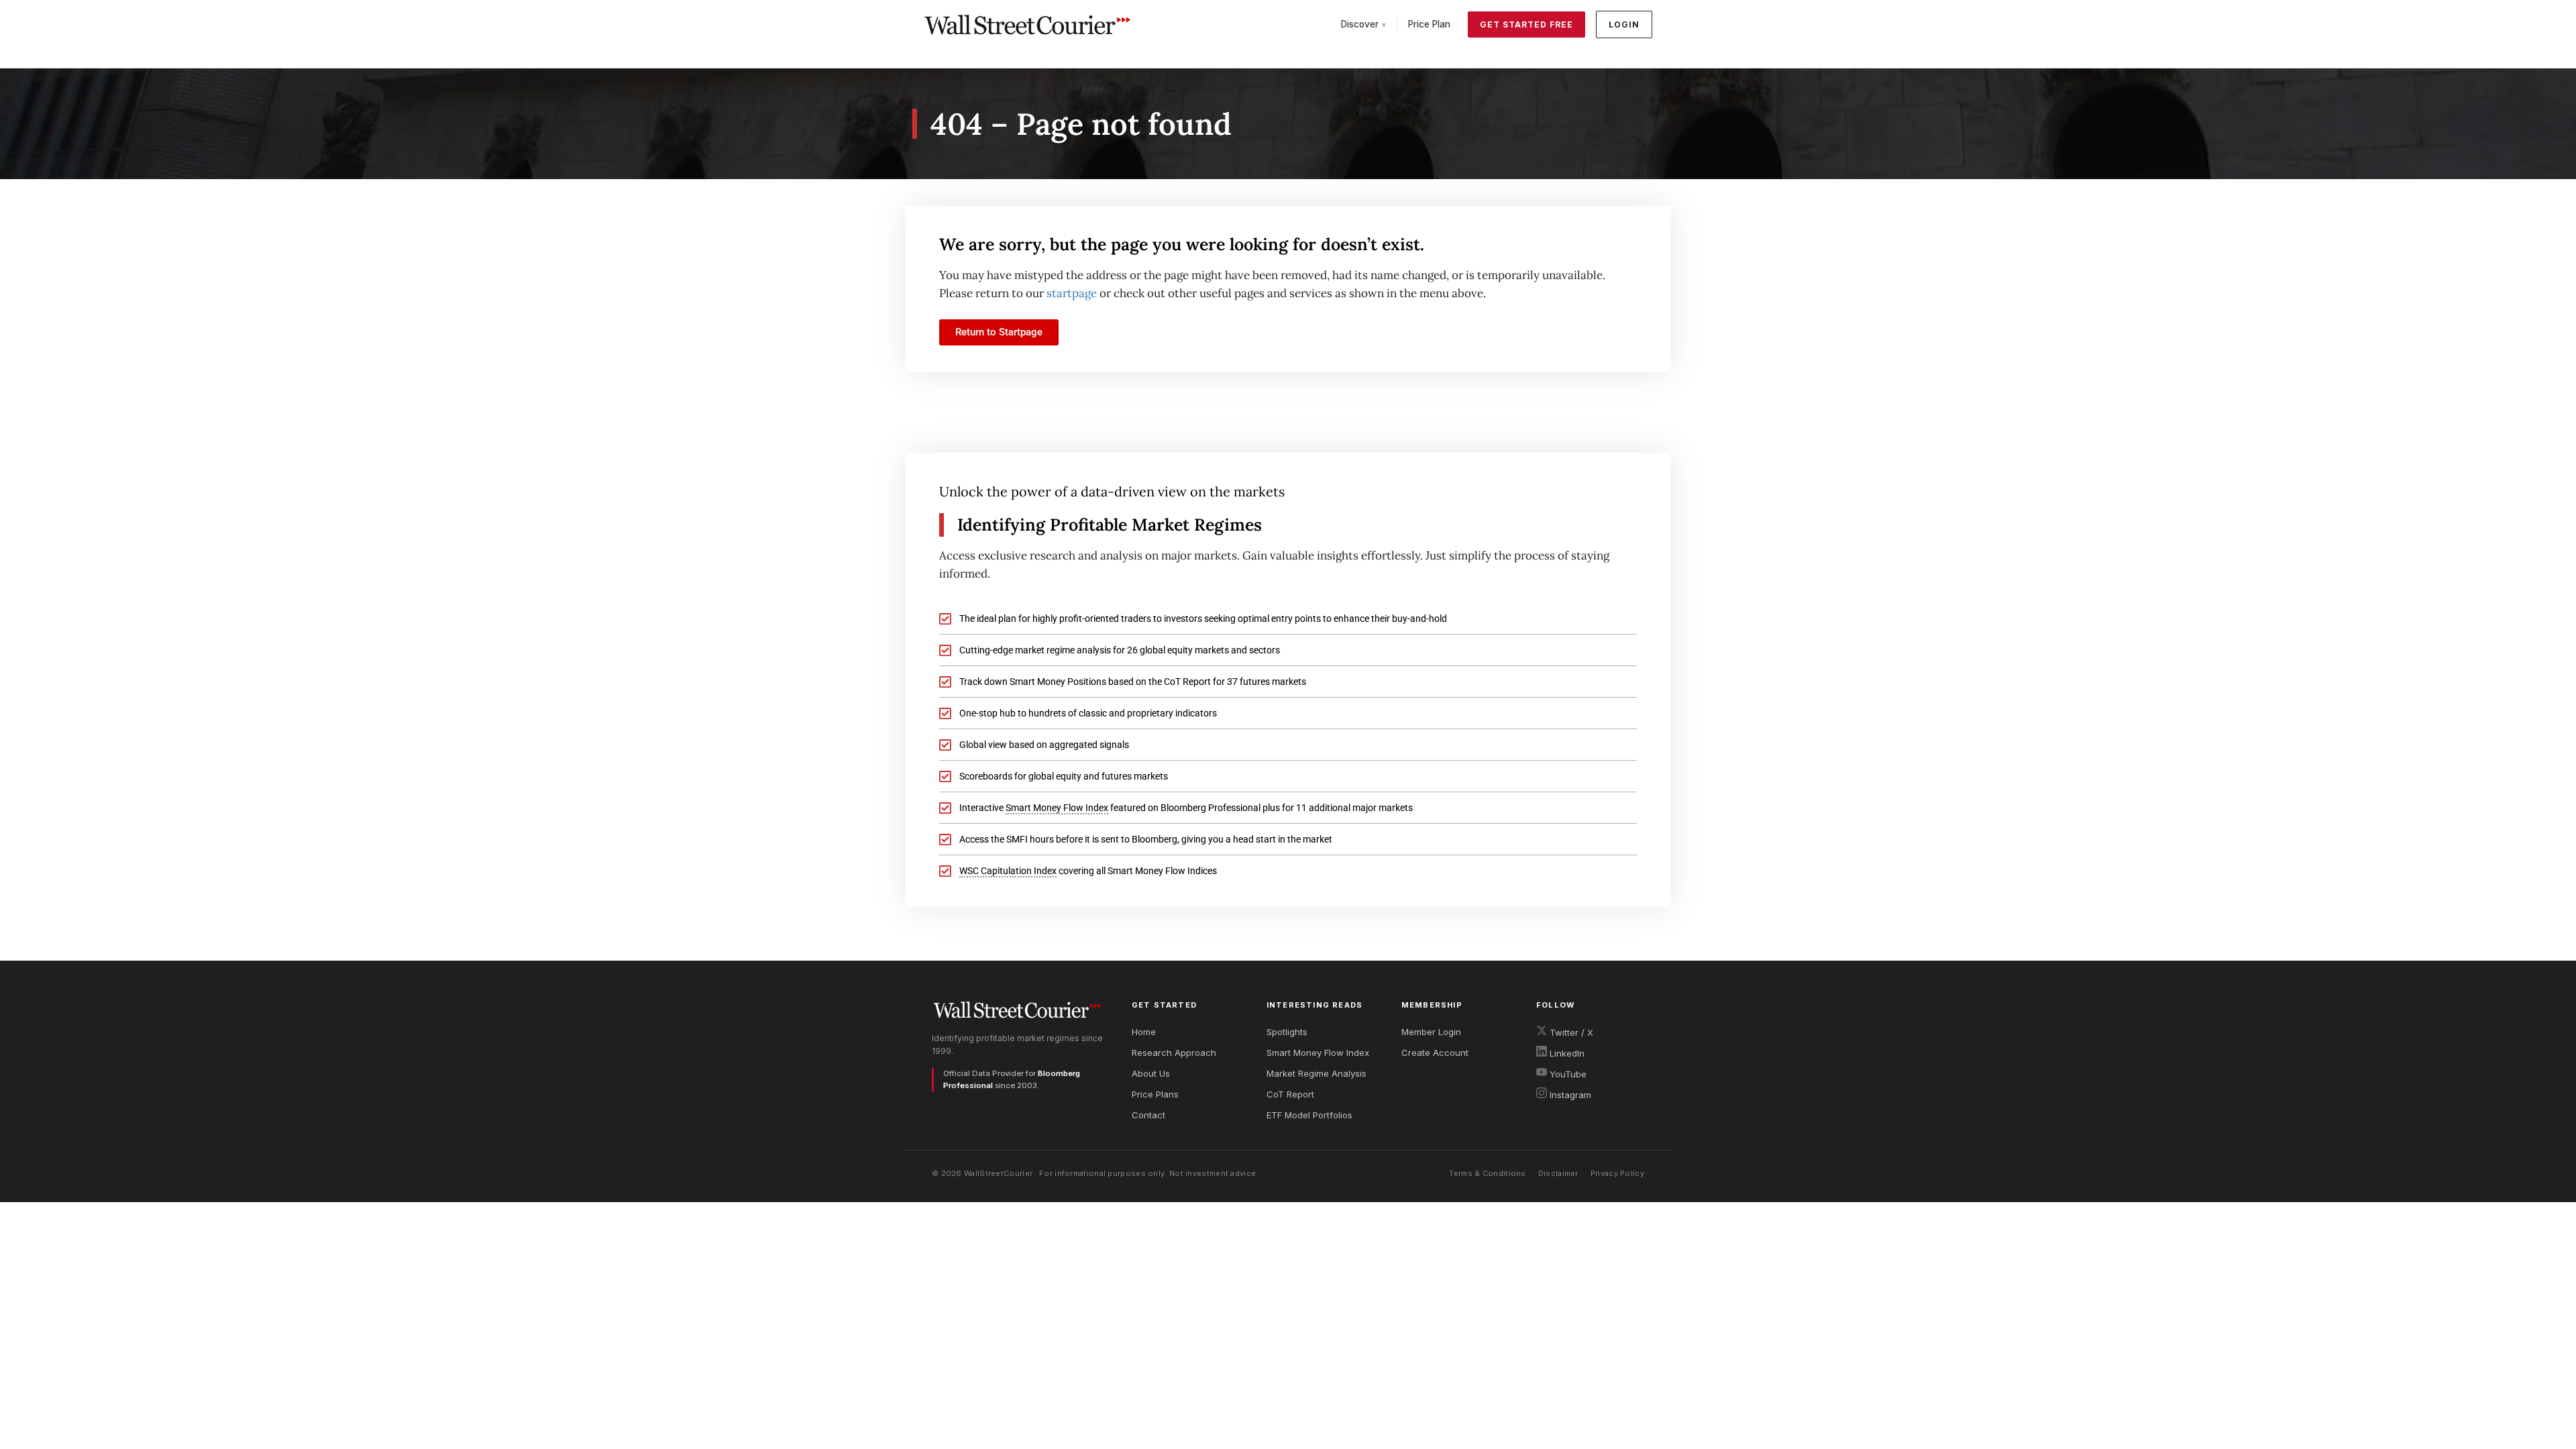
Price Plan (1429, 24)
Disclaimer (1558, 1173)
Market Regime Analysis (1317, 1073)
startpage (1072, 293)
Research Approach (1174, 1053)
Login (1624, 24)
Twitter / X (1570, 1032)
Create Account (1435, 1053)
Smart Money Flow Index (1318, 1053)
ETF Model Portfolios (1309, 1115)
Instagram (1569, 1095)
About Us (1151, 1073)
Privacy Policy (1617, 1173)
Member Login (1431, 1032)
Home (1144, 1032)
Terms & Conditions (1487, 1173)
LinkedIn (1566, 1053)
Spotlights (1287, 1032)
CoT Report (1290, 1094)
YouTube (1567, 1074)
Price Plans (1155, 1094)
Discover (1363, 24)
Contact (1148, 1115)
